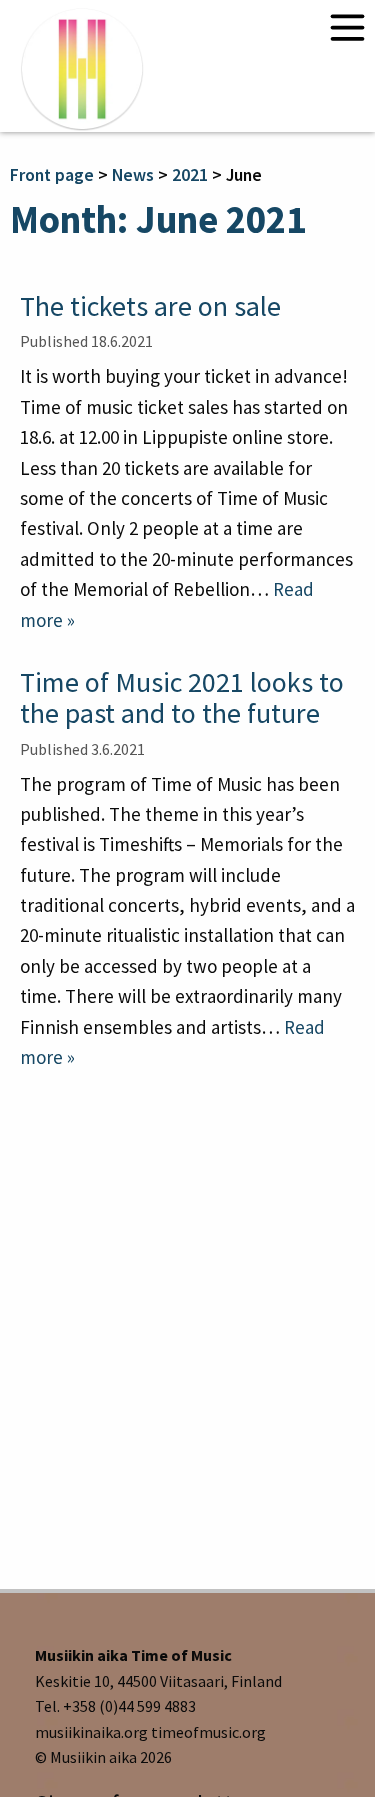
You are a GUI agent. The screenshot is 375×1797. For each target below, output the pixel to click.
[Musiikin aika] (82, 68)
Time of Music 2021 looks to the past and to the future (182, 697)
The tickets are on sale (150, 306)
